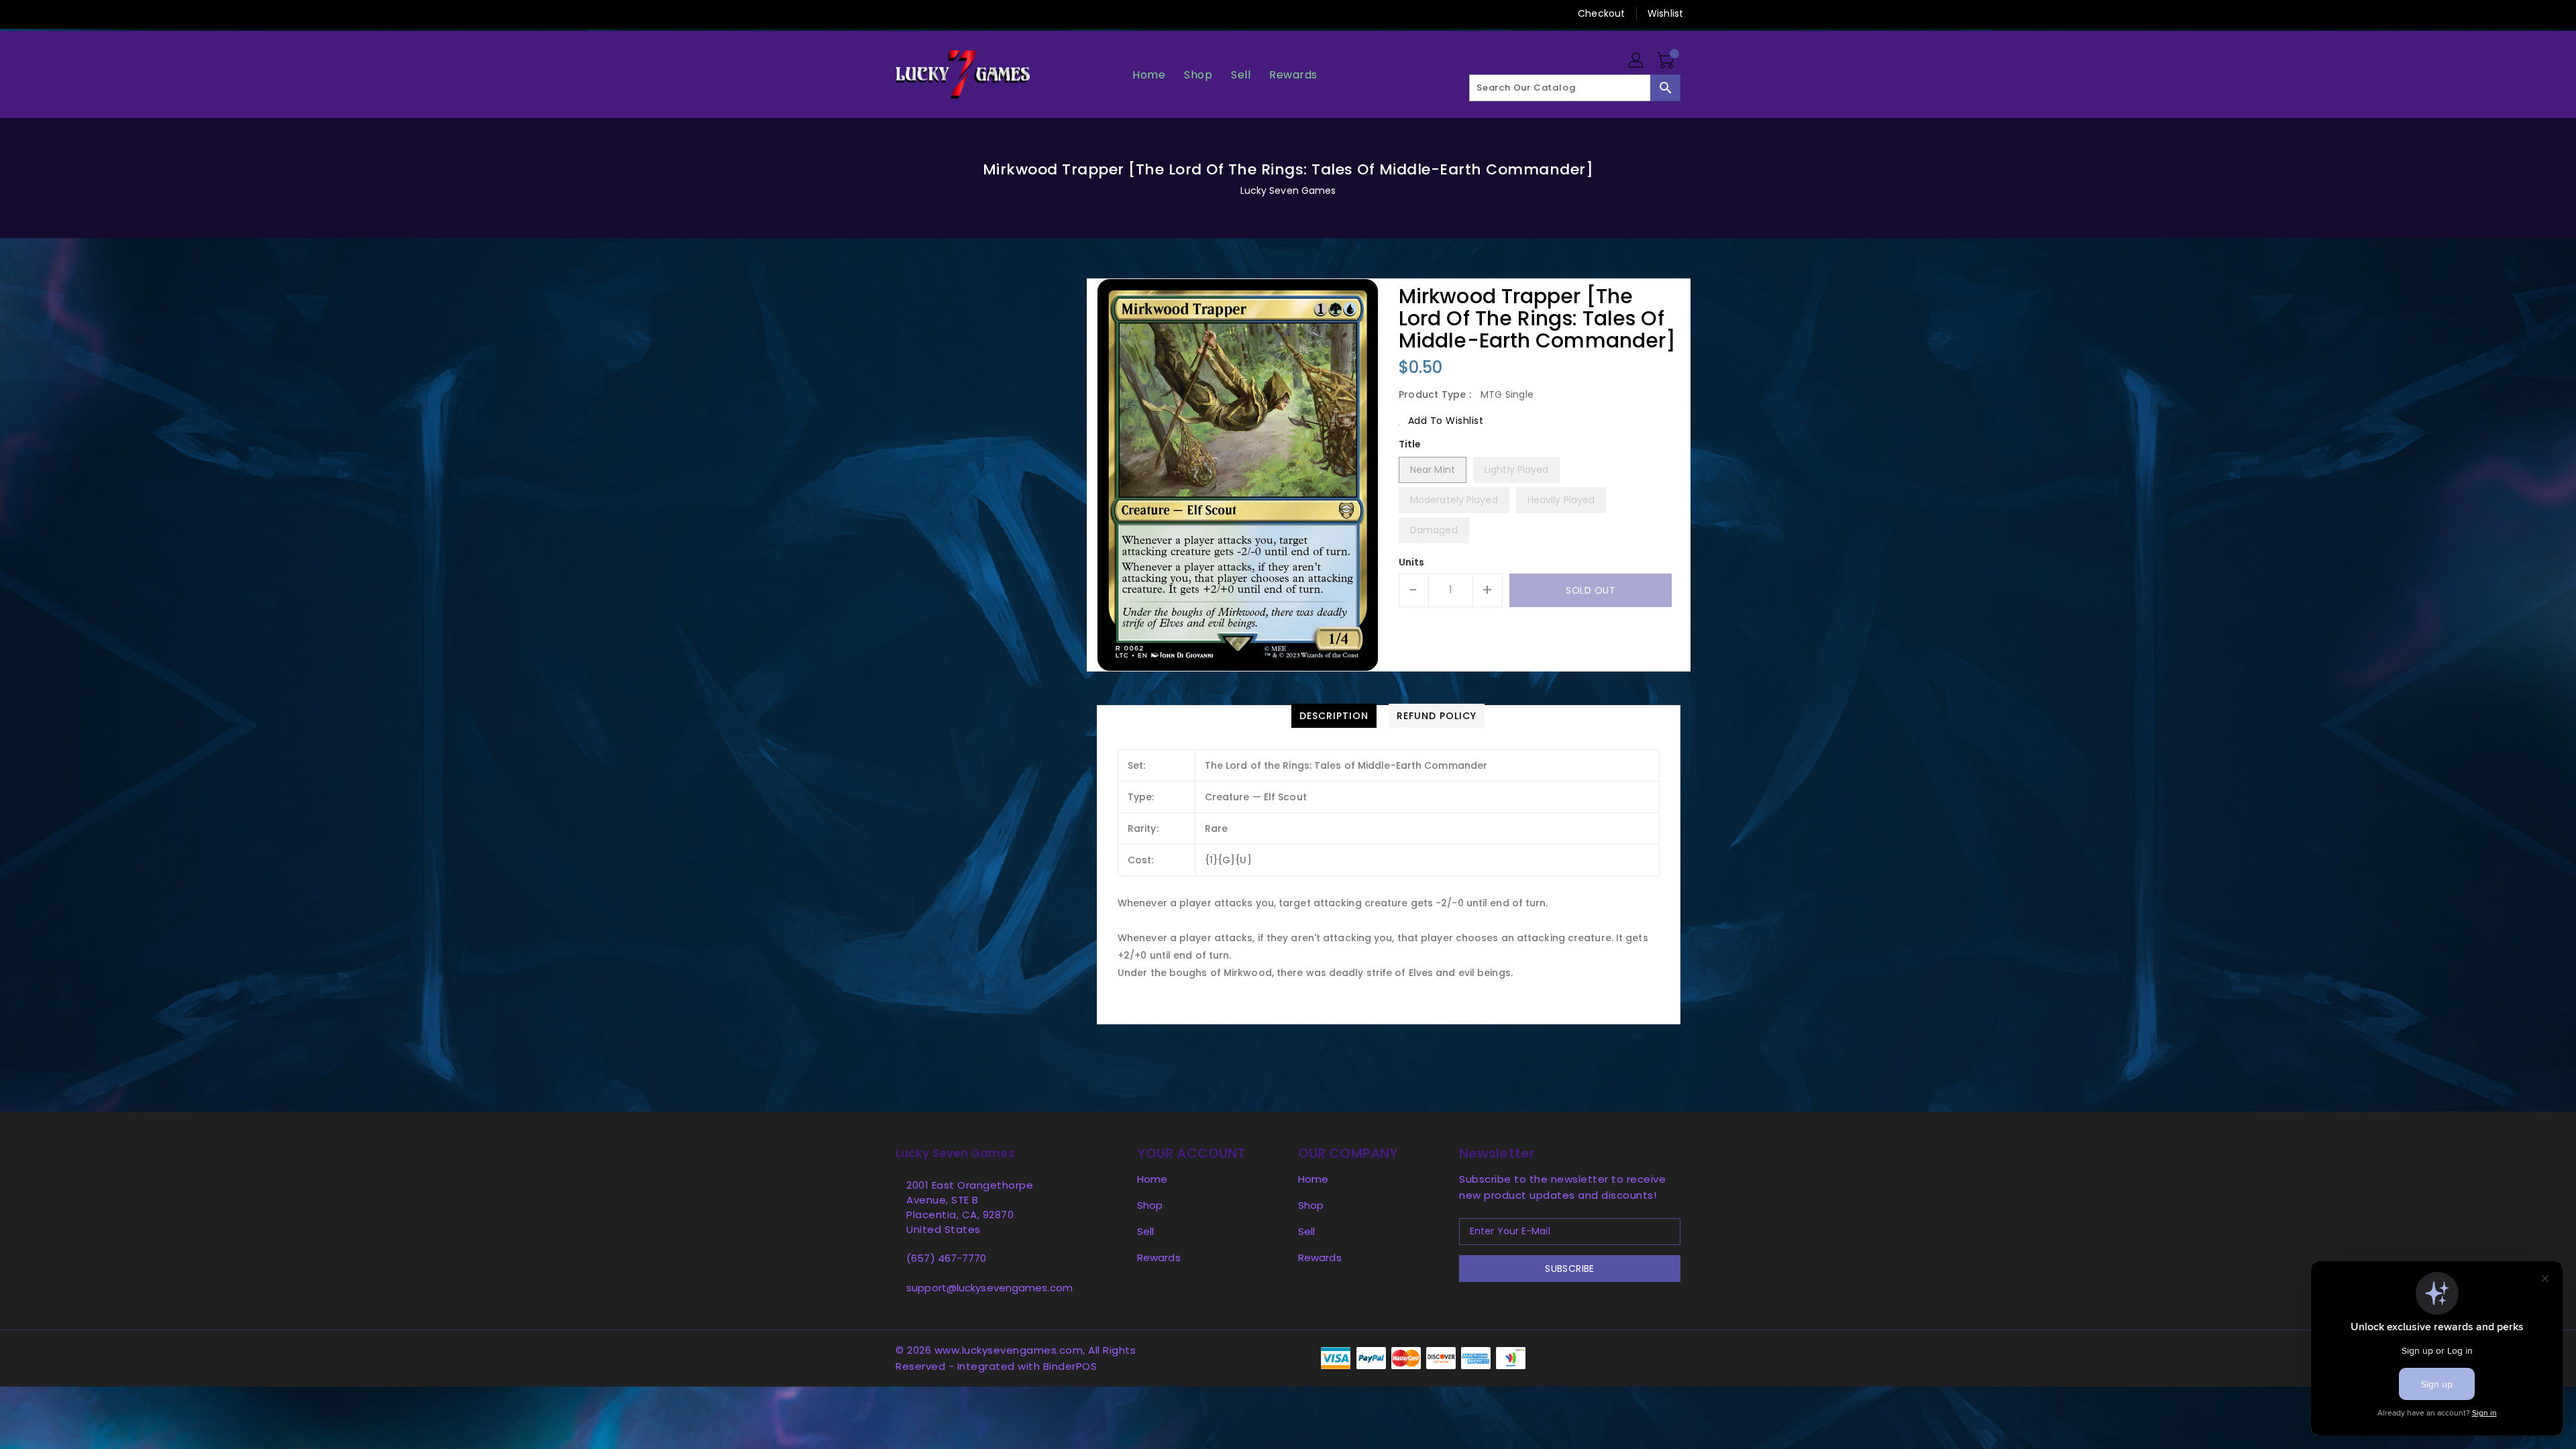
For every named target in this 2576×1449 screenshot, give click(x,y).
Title (1410, 444)
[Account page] (1637, 61)
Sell (1145, 1231)
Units (1412, 562)
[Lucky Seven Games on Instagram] (953, 13)
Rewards (1159, 1257)
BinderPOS (1070, 1366)
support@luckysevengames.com (989, 1288)
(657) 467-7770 (946, 1258)
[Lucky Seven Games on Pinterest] (928, 13)
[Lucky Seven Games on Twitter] (902, 13)
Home (1152, 1179)
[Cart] (1667, 61)
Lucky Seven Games (1288, 191)
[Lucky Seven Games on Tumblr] (979, 13)
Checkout (1601, 13)
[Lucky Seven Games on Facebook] (877, 13)
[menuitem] (1149, 75)
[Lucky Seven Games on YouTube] (1005, 13)
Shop (1150, 1205)
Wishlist (1665, 13)
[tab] (1334, 716)
